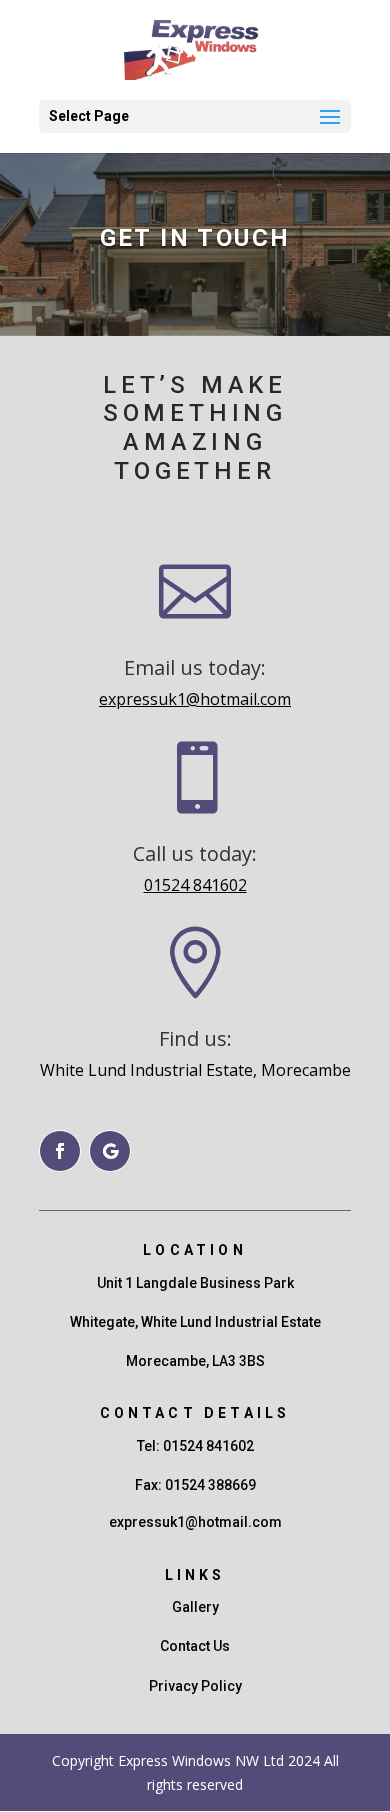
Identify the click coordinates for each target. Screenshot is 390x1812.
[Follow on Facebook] (60, 1151)
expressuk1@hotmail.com (195, 699)
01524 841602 (195, 885)
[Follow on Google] (110, 1151)
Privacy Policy (195, 1686)
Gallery (195, 1607)
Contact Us (195, 1646)
